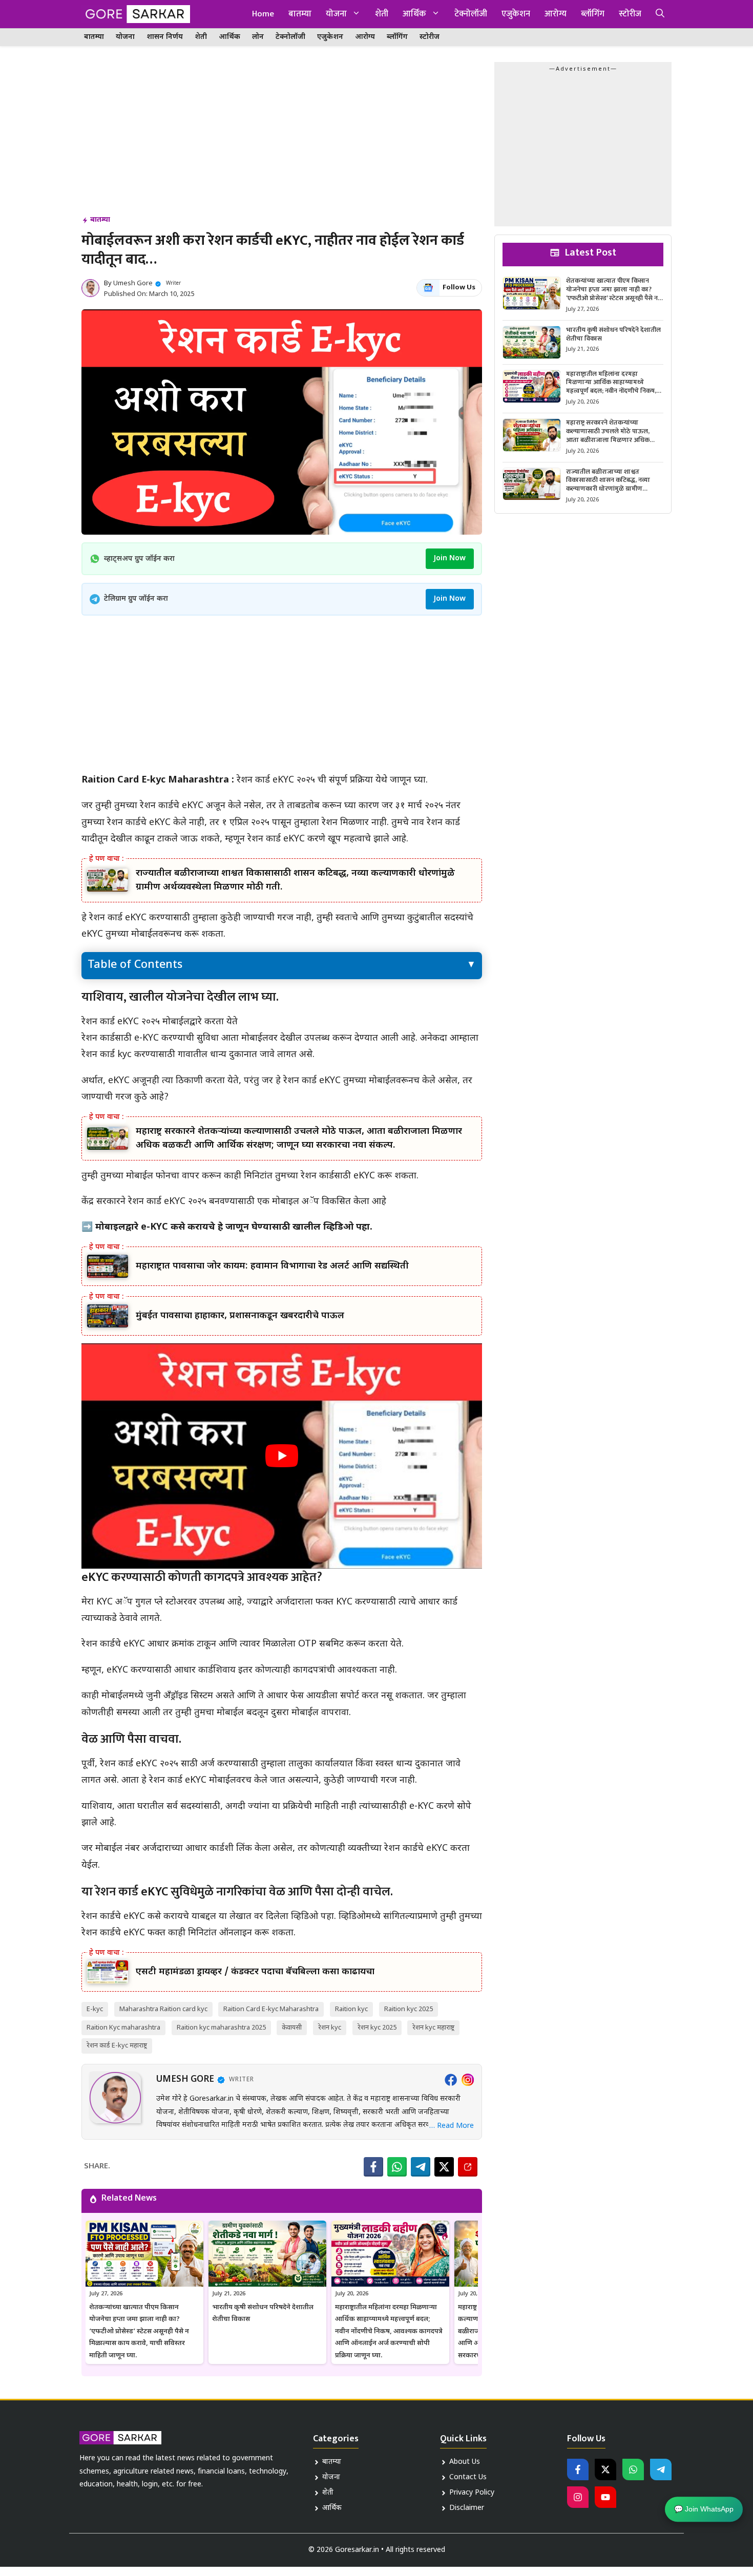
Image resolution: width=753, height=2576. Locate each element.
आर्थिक (414, 14)
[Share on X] (444, 2167)
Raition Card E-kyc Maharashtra (271, 2009)
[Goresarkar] (136, 14)
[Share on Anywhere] (468, 2167)
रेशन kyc (330, 2028)
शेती (382, 14)
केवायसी (292, 2028)
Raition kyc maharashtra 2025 (221, 2028)
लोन (258, 37)
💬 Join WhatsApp (704, 2511)
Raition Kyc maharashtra (123, 2028)
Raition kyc (351, 2009)
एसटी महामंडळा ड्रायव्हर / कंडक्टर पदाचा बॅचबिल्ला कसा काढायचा (255, 1972)
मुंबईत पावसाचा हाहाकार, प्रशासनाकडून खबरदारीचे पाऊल (240, 1316)
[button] (660, 14)
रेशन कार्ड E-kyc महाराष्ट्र (117, 2046)
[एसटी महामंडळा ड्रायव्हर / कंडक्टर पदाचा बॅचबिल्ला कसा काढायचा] (108, 1972)
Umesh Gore (133, 283)
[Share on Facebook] (373, 2167)
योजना (336, 14)
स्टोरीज (630, 14)
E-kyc (95, 2009)
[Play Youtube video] (282, 1456)
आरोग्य (556, 14)
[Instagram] (468, 2080)
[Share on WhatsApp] (397, 2167)
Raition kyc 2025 (409, 2009)
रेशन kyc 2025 (377, 2028)
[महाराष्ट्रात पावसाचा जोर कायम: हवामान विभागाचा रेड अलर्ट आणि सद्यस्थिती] (108, 1266)
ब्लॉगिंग (593, 14)
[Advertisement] (282, 138)
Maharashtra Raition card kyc (163, 2009)
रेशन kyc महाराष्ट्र (433, 2028)
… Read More (452, 2126)
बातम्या (300, 14)
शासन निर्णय (165, 37)
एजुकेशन (516, 14)
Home (263, 14)
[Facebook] (451, 2080)
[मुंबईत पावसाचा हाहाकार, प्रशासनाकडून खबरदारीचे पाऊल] (108, 1316)
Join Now (450, 558)
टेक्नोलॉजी (471, 14)
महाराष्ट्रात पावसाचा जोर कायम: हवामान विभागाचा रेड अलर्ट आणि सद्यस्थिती (272, 1266)
